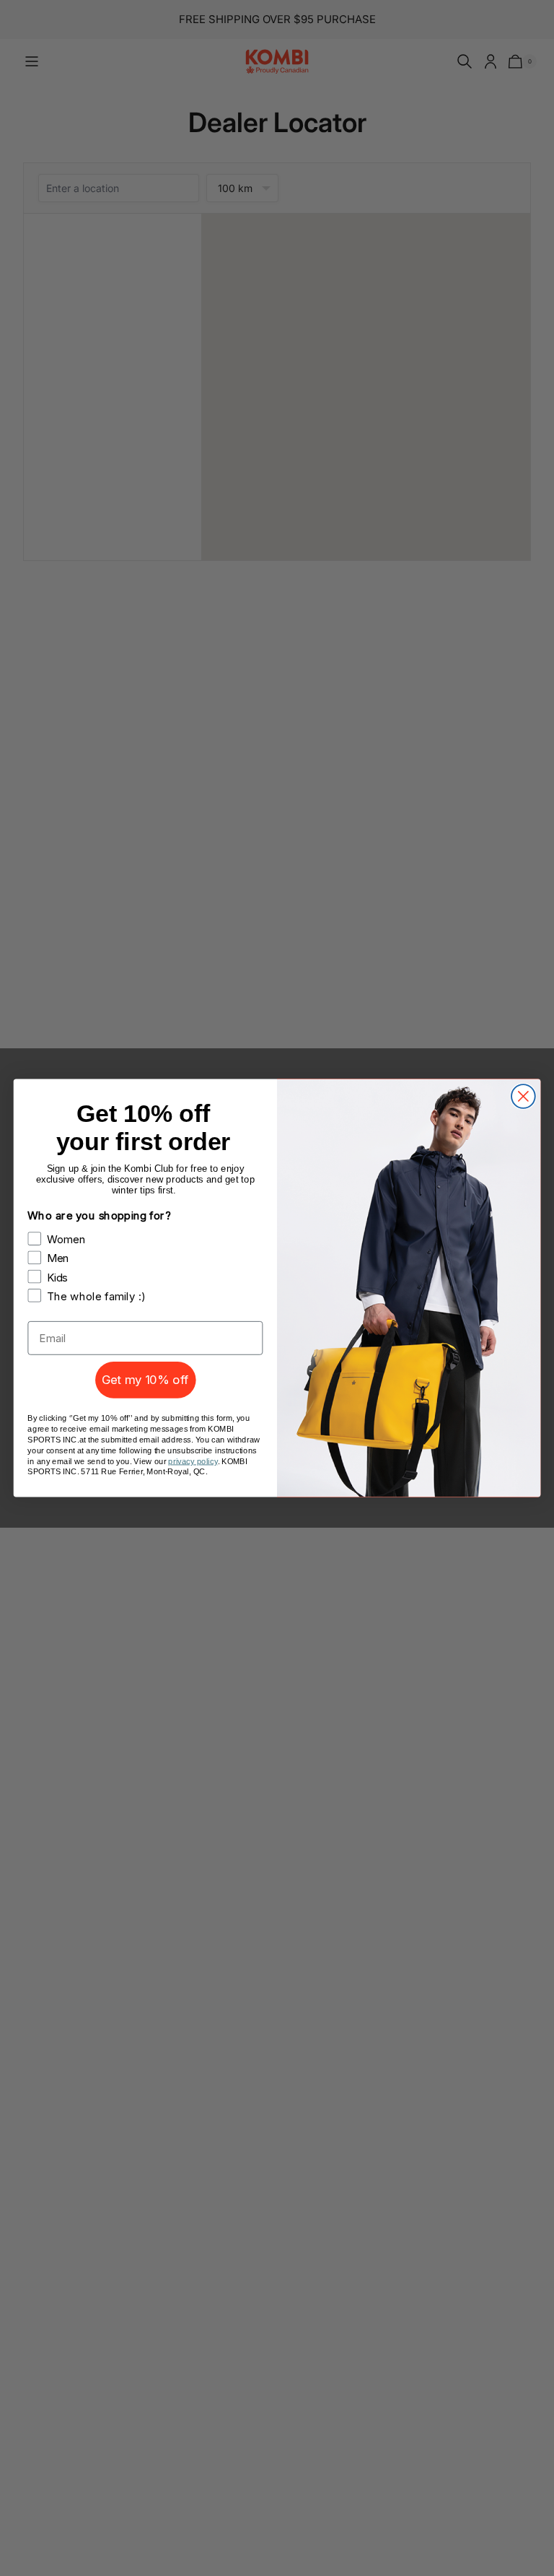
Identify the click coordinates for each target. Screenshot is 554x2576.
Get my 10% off (145, 1380)
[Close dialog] (523, 1096)
